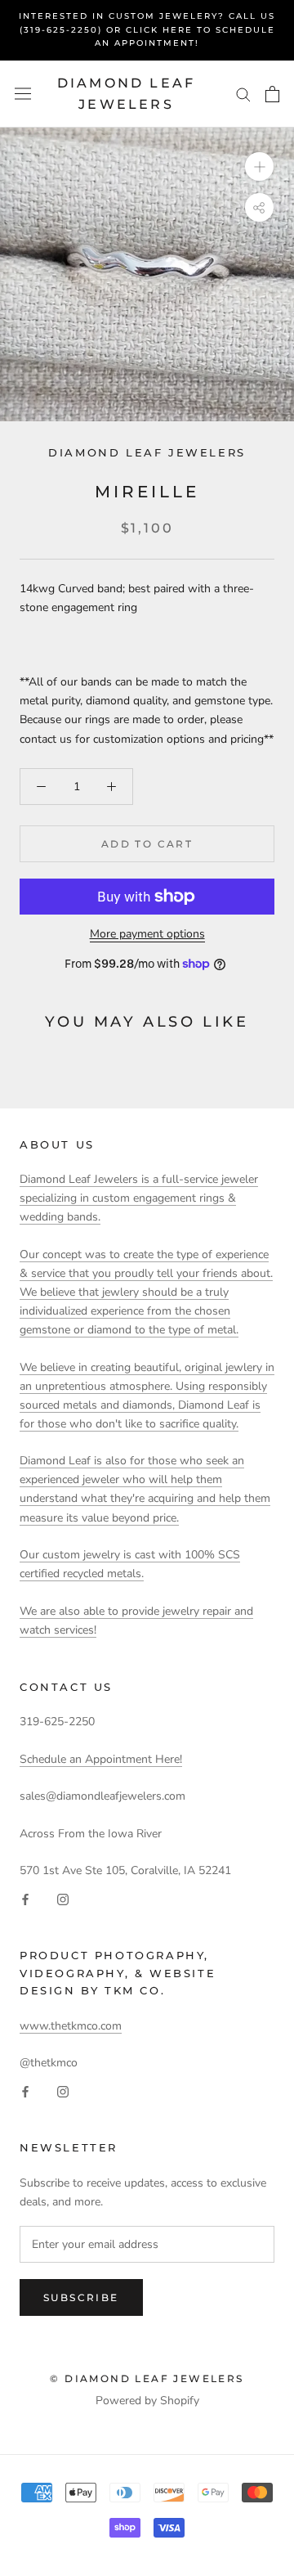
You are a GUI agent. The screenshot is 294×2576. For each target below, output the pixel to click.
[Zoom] (259, 166)
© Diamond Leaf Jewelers (147, 2378)
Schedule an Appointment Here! (101, 1759)
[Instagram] (63, 1898)
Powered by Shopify (147, 2401)
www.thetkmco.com (71, 2026)
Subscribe (81, 2297)
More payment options (147, 934)
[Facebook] (25, 1898)
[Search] (243, 94)
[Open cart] (272, 94)
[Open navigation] (23, 94)
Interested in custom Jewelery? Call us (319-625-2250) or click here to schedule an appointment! (147, 29)
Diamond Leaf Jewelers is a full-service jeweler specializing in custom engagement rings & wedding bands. (139, 1198)
